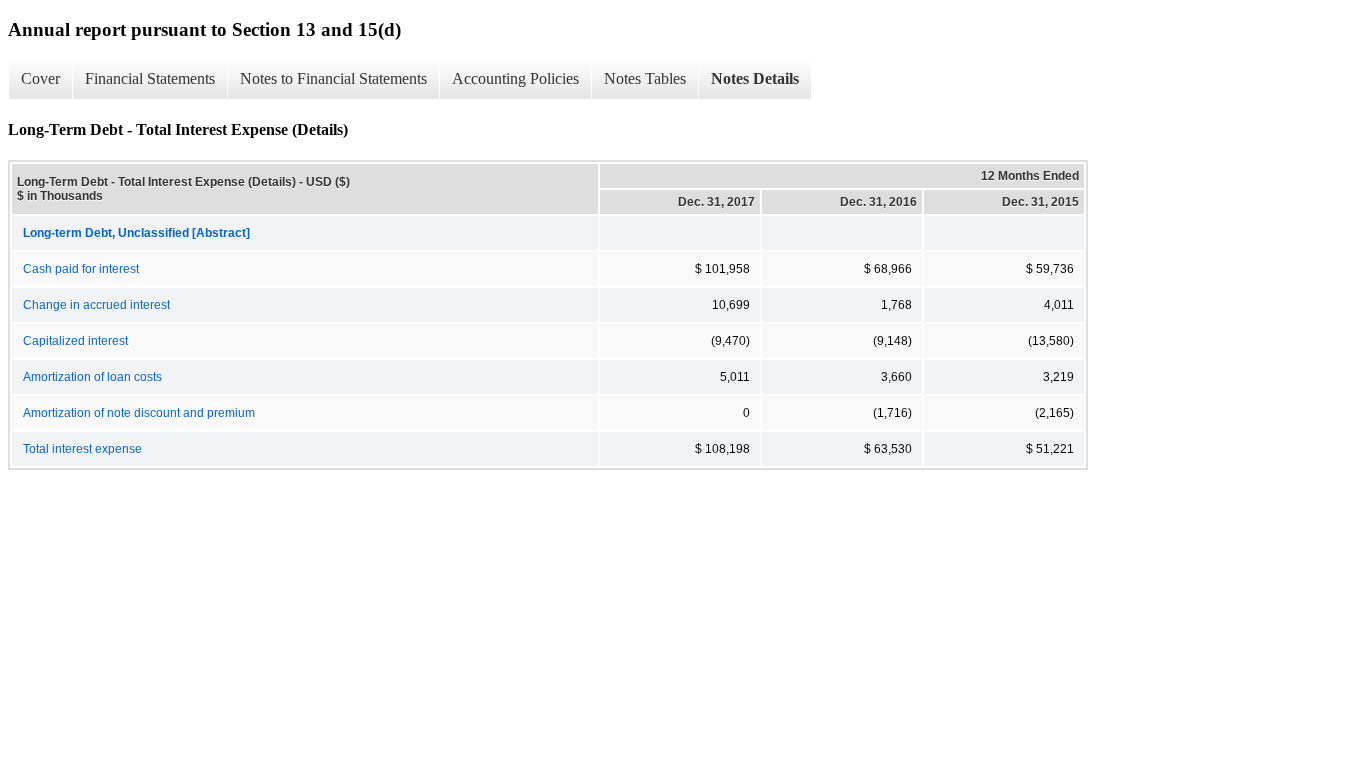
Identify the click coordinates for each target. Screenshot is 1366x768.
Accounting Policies (515, 78)
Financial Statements (150, 78)
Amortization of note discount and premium (139, 413)
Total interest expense (82, 449)
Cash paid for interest (81, 269)
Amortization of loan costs (92, 377)
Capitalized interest (75, 341)
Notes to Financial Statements (333, 78)
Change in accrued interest (96, 305)
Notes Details (755, 78)
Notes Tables (645, 78)
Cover (40, 78)
